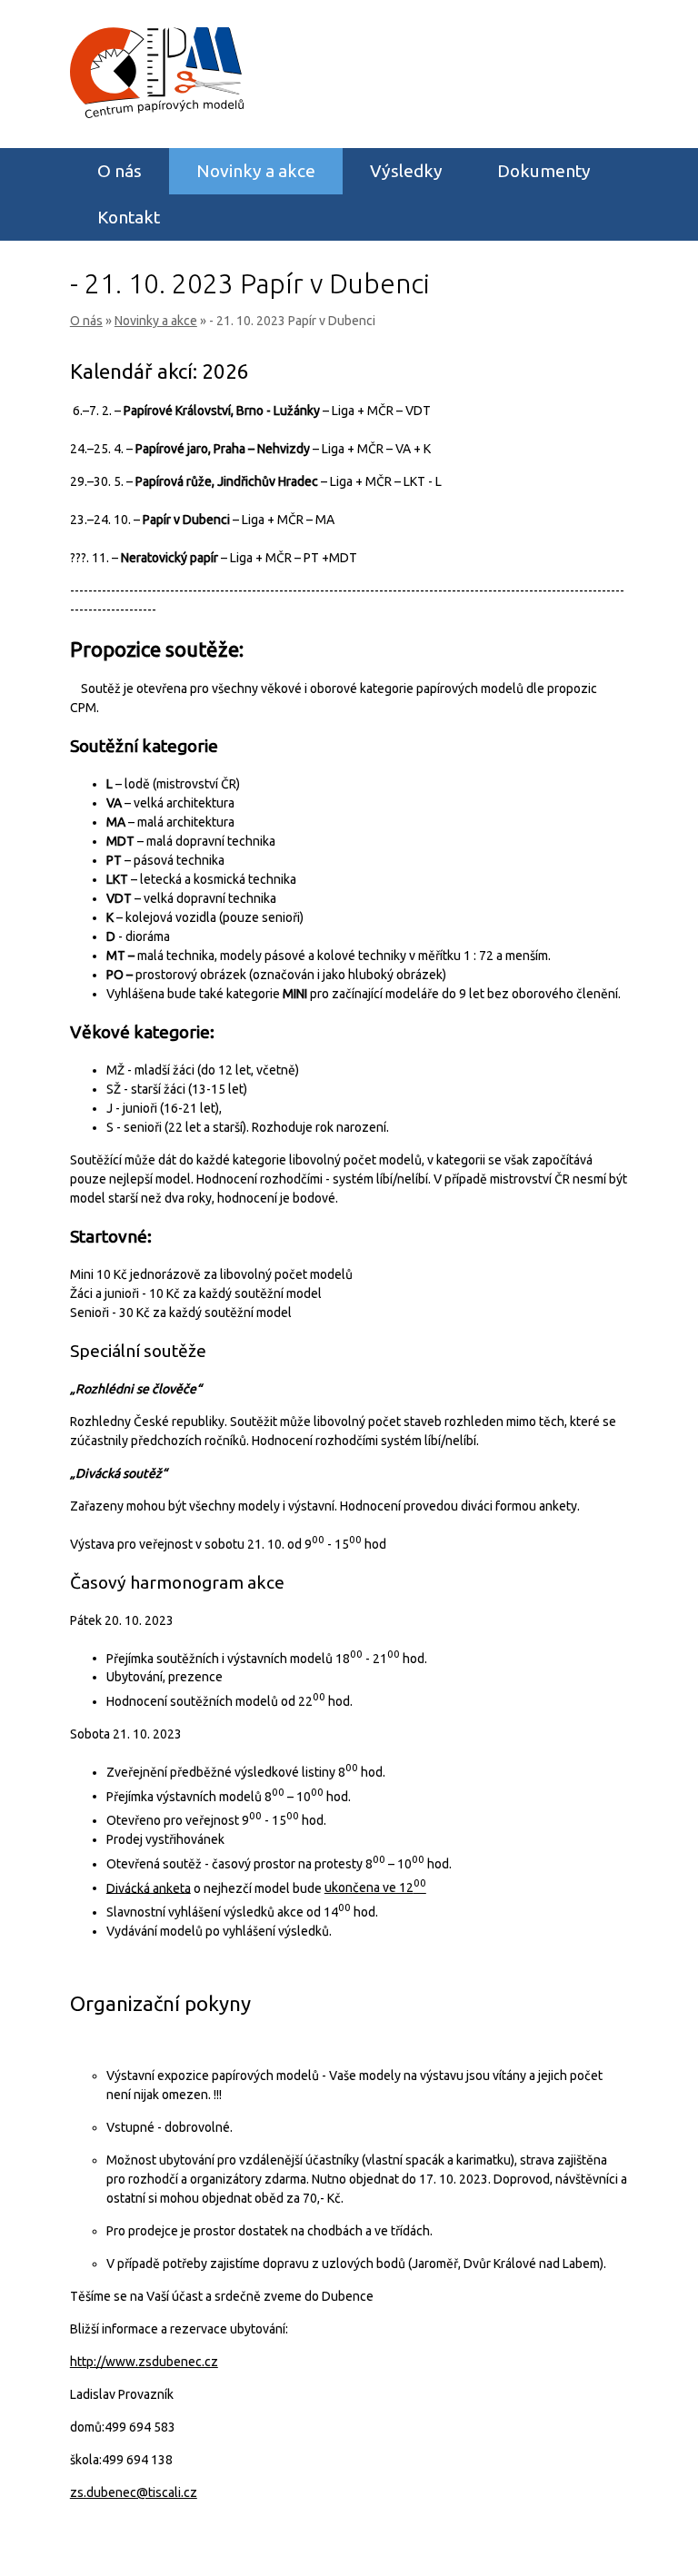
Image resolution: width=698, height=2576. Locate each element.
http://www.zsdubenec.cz (144, 2362)
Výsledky (406, 171)
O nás (120, 171)
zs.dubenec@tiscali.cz (134, 2492)
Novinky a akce (256, 171)
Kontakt (129, 217)
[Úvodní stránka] (157, 114)
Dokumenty (544, 171)
